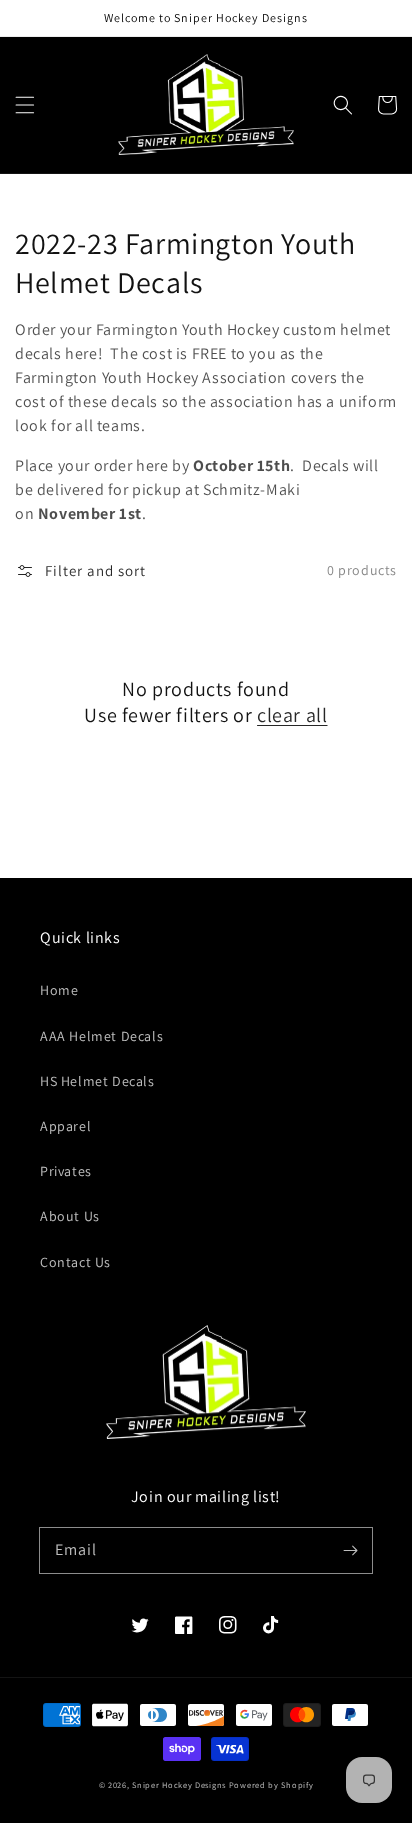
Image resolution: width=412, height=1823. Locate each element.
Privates (66, 1171)
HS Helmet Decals (97, 1081)
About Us (70, 1216)
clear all (292, 715)
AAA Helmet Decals (101, 1036)
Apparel (65, 1126)
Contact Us (75, 1262)
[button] (25, 105)
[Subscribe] (350, 1550)
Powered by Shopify (271, 1784)
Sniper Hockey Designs (179, 1784)
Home (59, 990)
